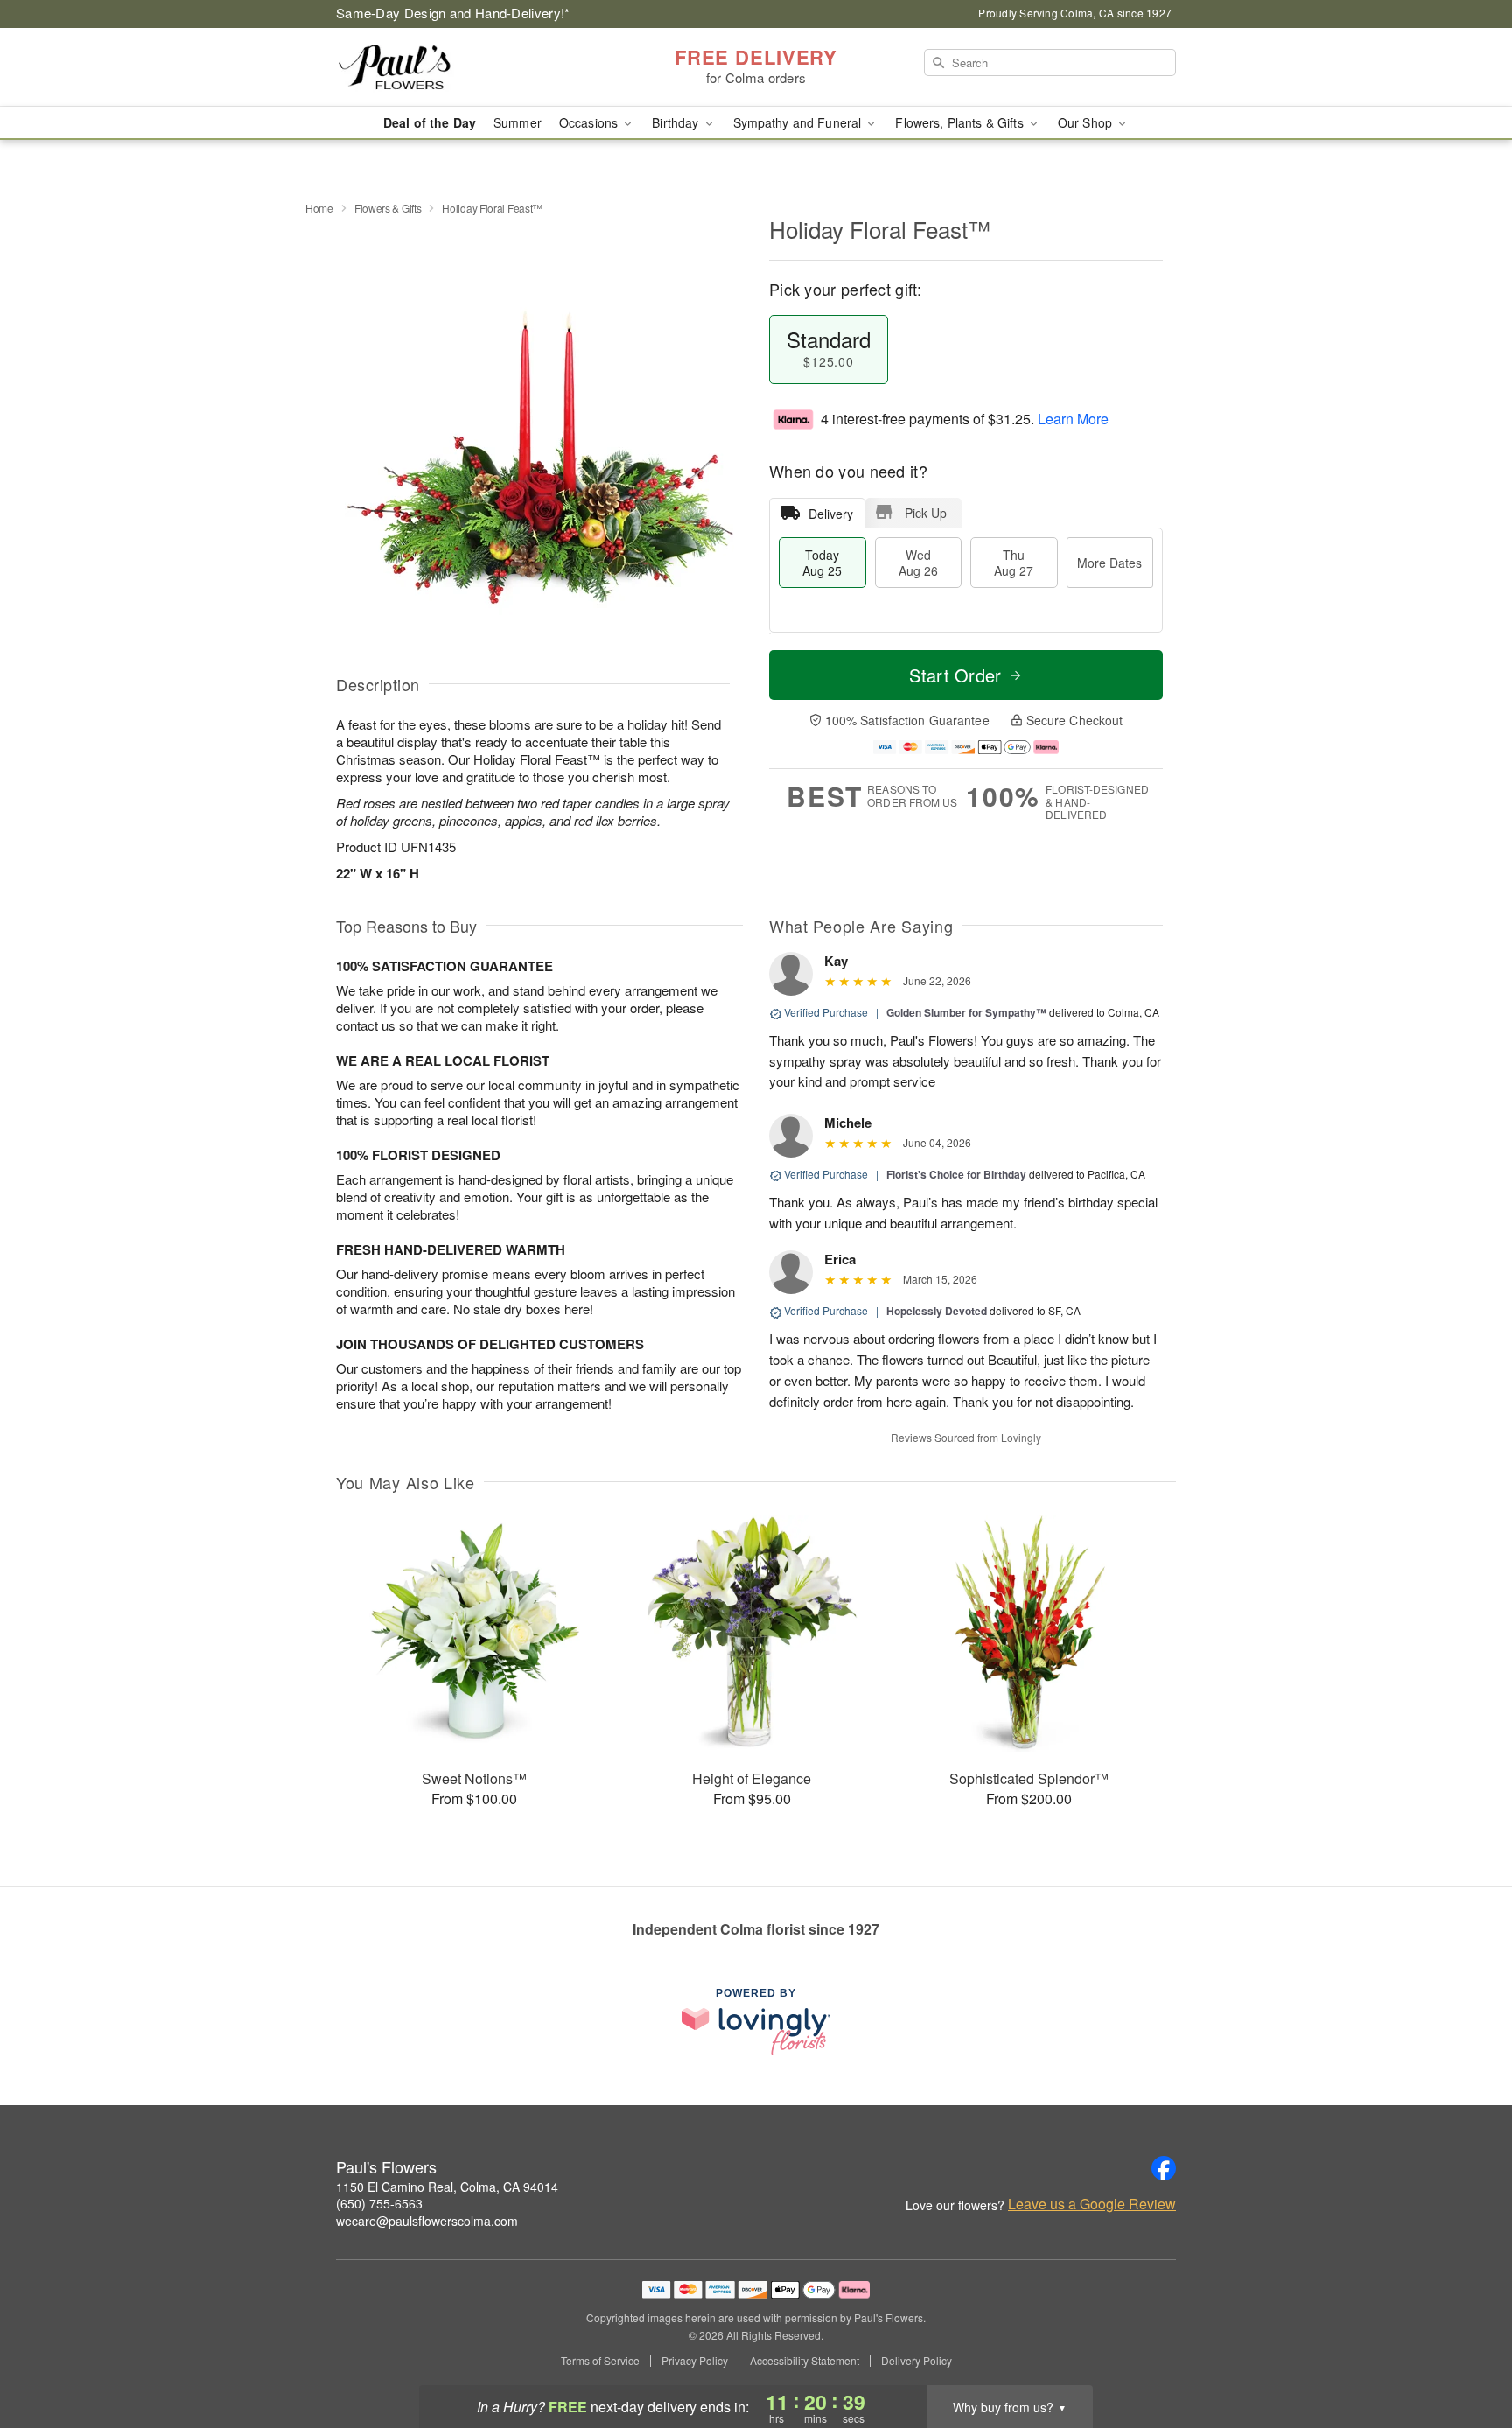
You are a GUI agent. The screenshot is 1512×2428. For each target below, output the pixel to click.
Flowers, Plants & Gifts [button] (961, 122)
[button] (1466, 2354)
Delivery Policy (917, 2361)
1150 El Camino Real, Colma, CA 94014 (447, 2187)
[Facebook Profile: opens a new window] (1164, 2168)
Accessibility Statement (805, 2361)
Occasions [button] (590, 122)
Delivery (831, 514)
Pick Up (926, 513)
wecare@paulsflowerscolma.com (427, 2221)
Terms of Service (600, 2361)
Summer (518, 122)
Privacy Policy (695, 2361)
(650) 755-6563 (379, 2203)
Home (319, 208)
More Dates (1109, 563)
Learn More (1073, 419)
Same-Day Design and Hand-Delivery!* (453, 13)
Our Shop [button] (1087, 122)
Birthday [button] (677, 122)
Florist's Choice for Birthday (956, 1174)
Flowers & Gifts (388, 208)
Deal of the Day (430, 122)
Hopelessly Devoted (937, 1311)
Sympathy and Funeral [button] (799, 122)
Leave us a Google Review (1092, 2204)
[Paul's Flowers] (462, 67)
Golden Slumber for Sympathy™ (966, 1012)
